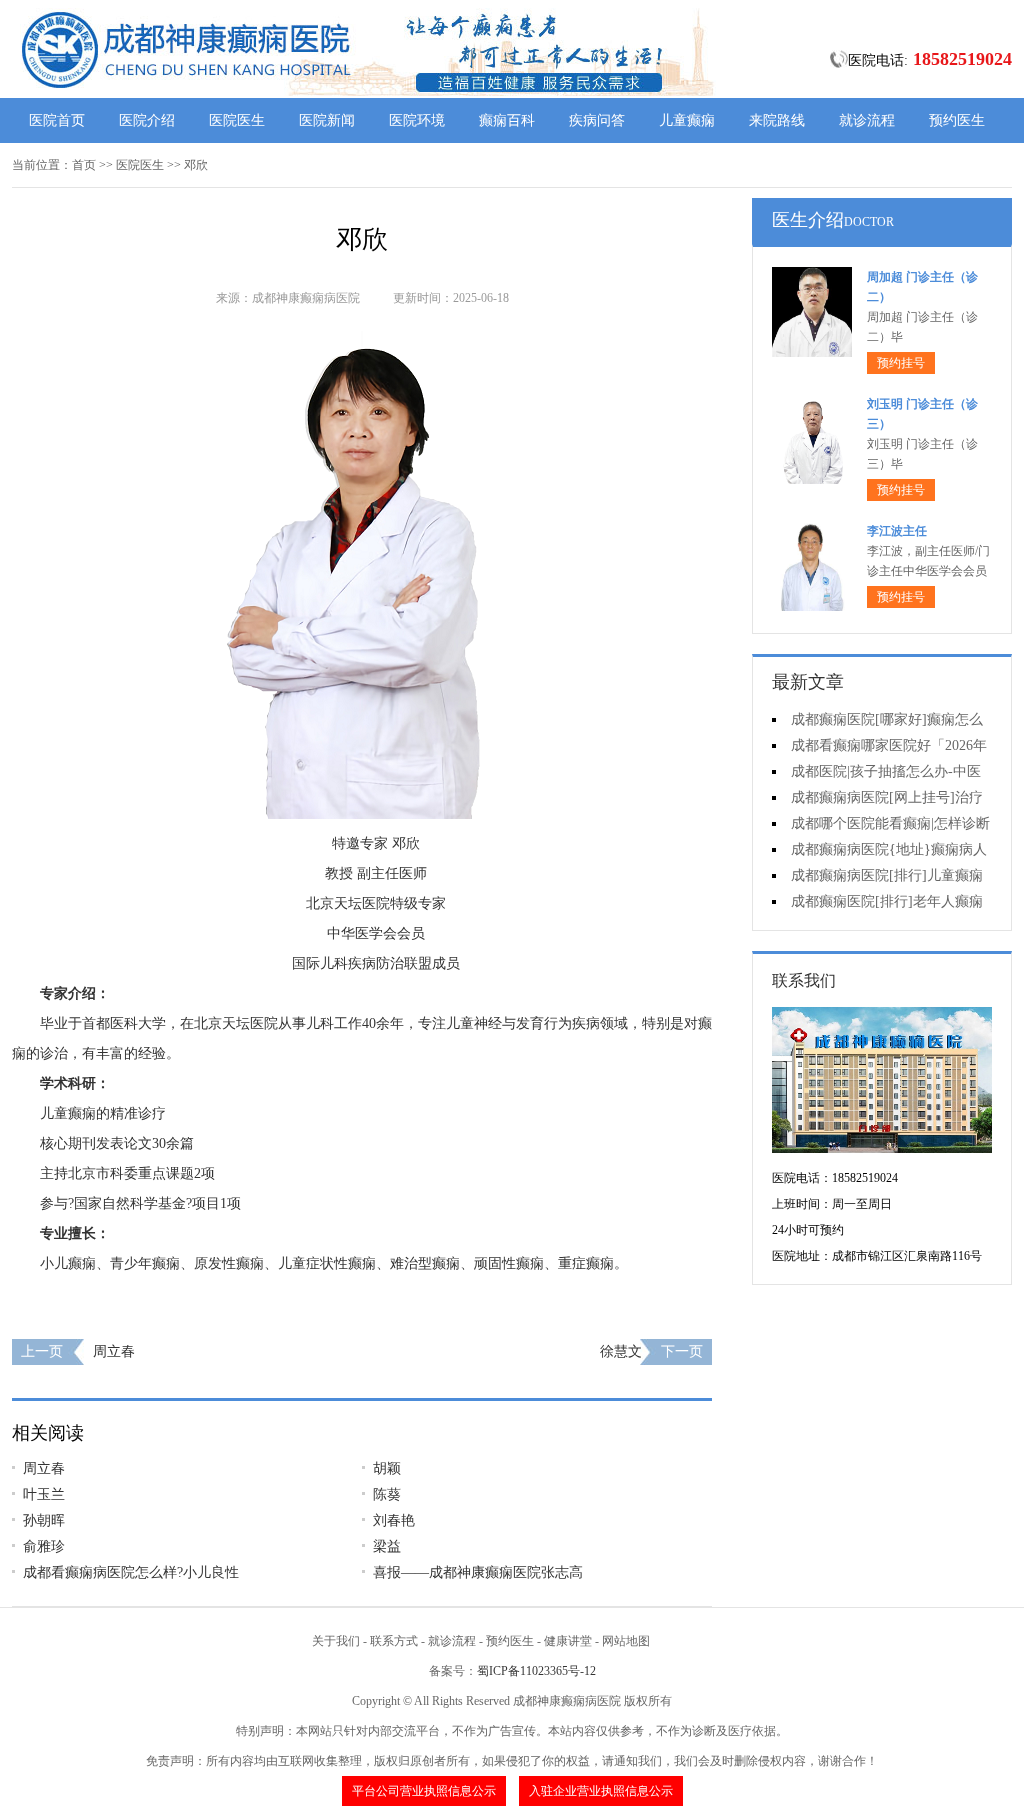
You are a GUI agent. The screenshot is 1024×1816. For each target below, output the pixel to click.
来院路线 (777, 120)
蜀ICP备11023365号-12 (536, 1671)
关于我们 (336, 1641)
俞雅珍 (44, 1546)
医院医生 (237, 120)
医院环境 (417, 120)
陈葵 (387, 1494)
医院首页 (57, 120)
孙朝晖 (44, 1520)
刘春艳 (394, 1520)
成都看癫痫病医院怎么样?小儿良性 (131, 1572)
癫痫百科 (507, 120)
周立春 (114, 1351)
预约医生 (957, 120)
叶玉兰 (44, 1494)
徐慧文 (621, 1351)
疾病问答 (597, 120)
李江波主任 (897, 531)
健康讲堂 (568, 1641)
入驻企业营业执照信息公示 (601, 1791)
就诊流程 (867, 120)
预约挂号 (901, 363)
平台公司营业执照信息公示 (424, 1791)
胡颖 (387, 1468)
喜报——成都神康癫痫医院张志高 (478, 1572)
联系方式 (394, 1641)
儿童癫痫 (687, 120)
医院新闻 (327, 120)
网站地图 (626, 1641)
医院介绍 (147, 120)
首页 (84, 165)
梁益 (387, 1546)
